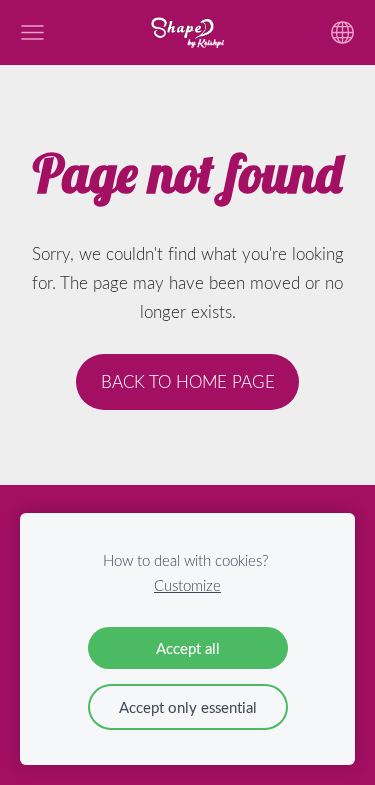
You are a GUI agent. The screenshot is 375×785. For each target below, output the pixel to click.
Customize (187, 585)
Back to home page (188, 381)
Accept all (188, 648)
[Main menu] (32, 32)
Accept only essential (188, 707)
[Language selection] (342, 32)
